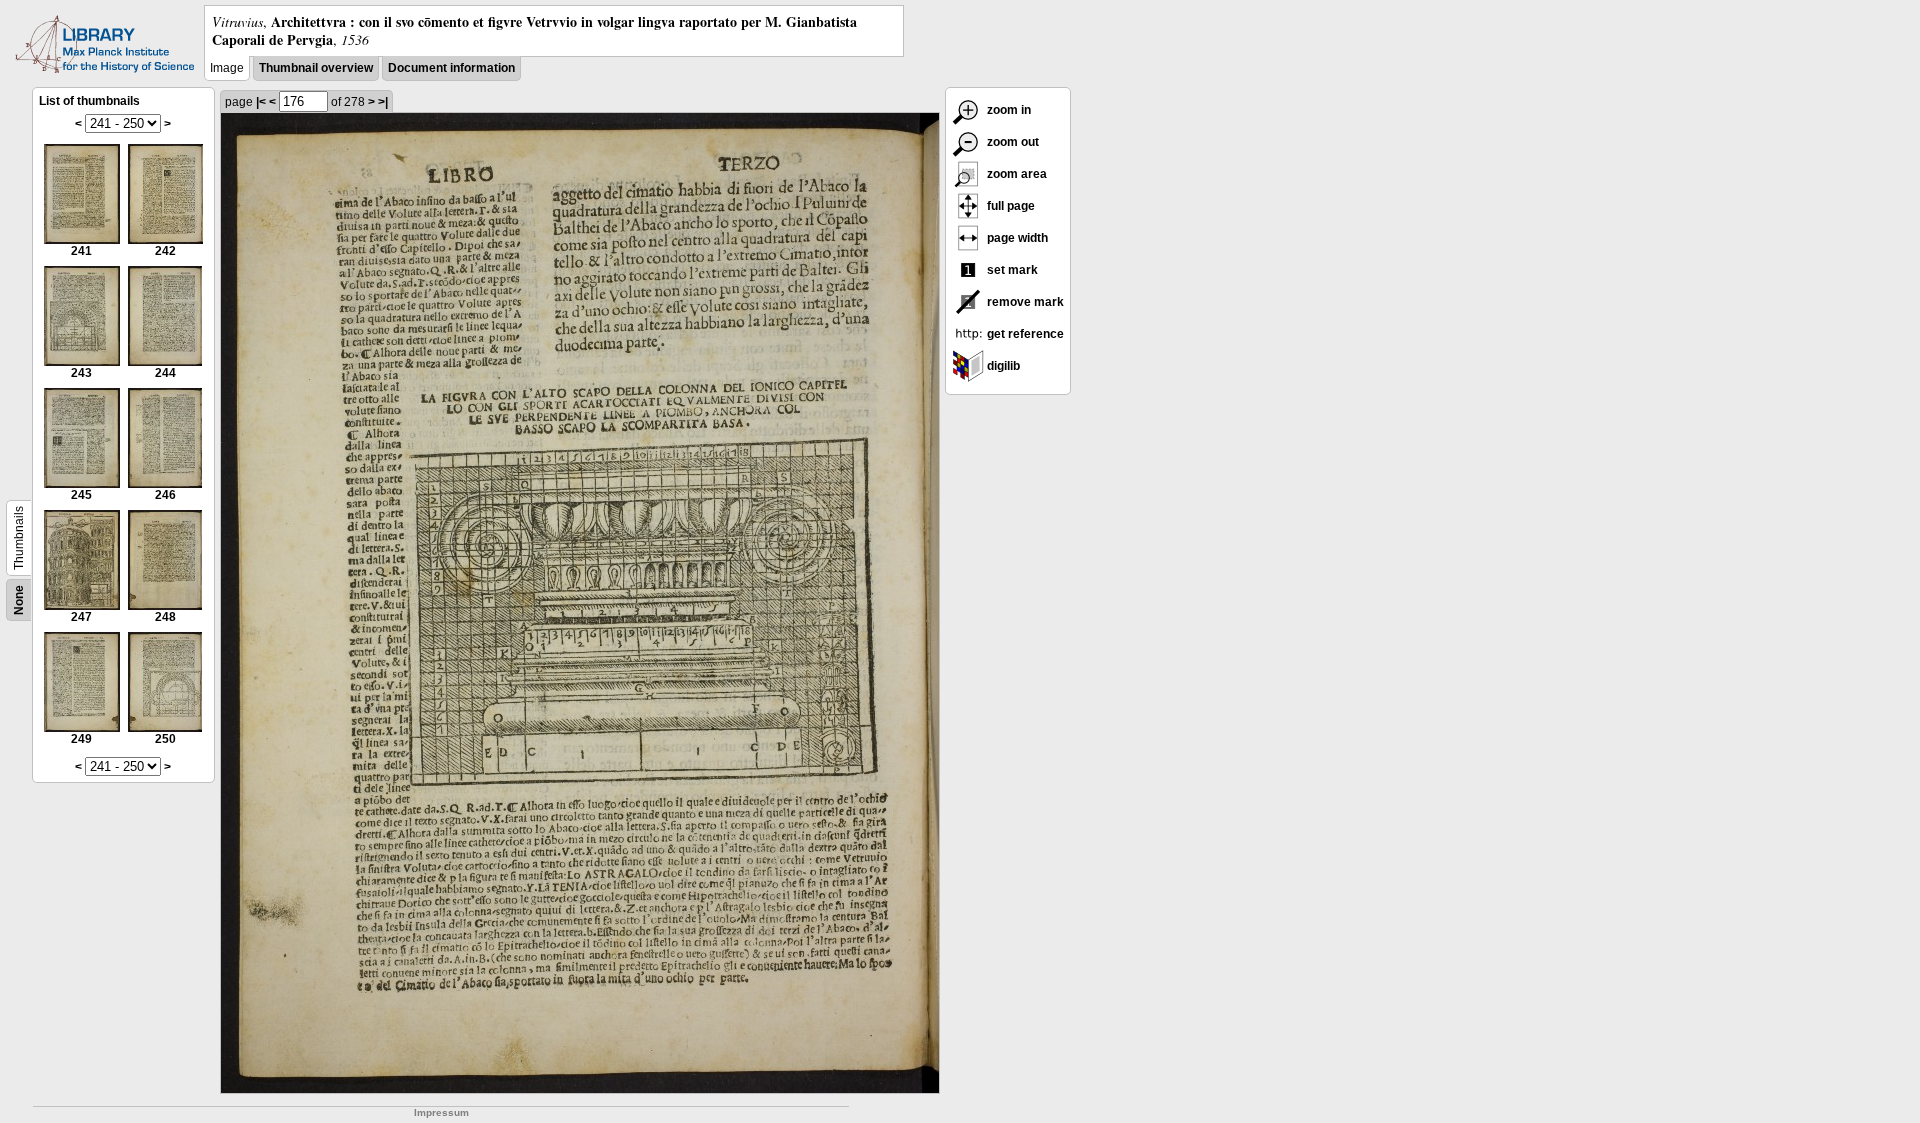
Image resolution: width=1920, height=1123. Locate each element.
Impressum (441, 1112)
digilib (1002, 366)
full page (1009, 206)
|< (261, 102)
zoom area (1015, 174)
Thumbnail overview (316, 68)
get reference (1024, 334)
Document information (451, 68)
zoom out (1011, 142)
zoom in (1007, 110)
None (19, 600)
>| (383, 102)
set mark (1011, 270)
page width (1016, 238)
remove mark (1024, 302)
